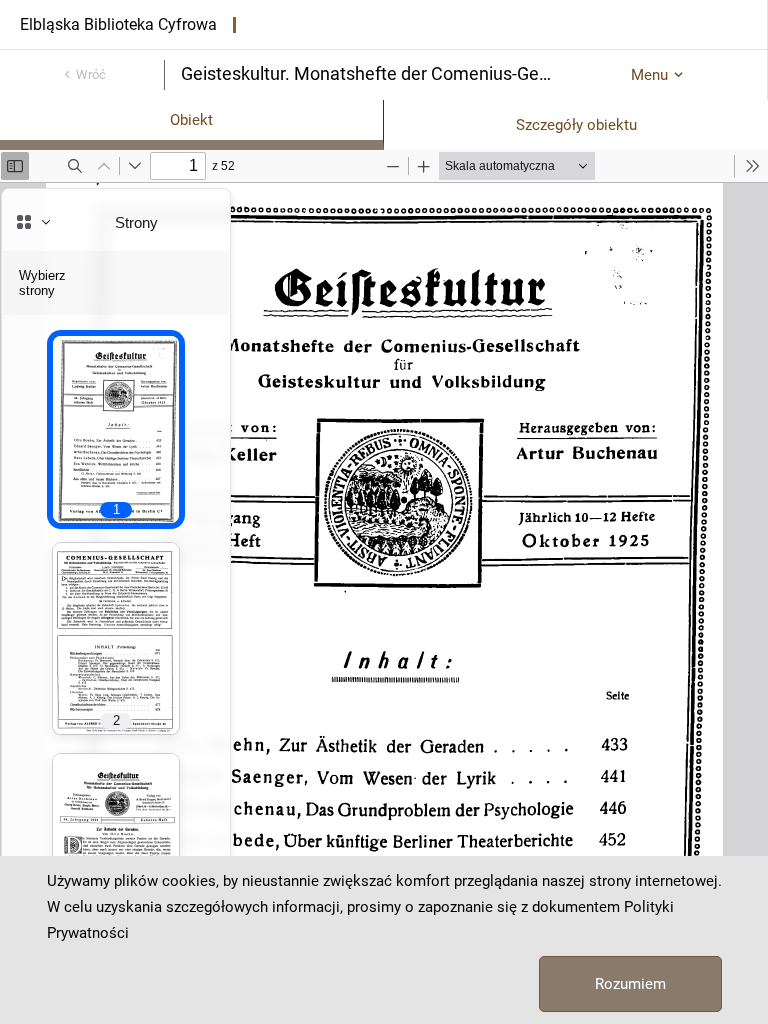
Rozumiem (630, 984)
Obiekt (191, 120)
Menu (649, 75)
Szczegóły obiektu (576, 125)
